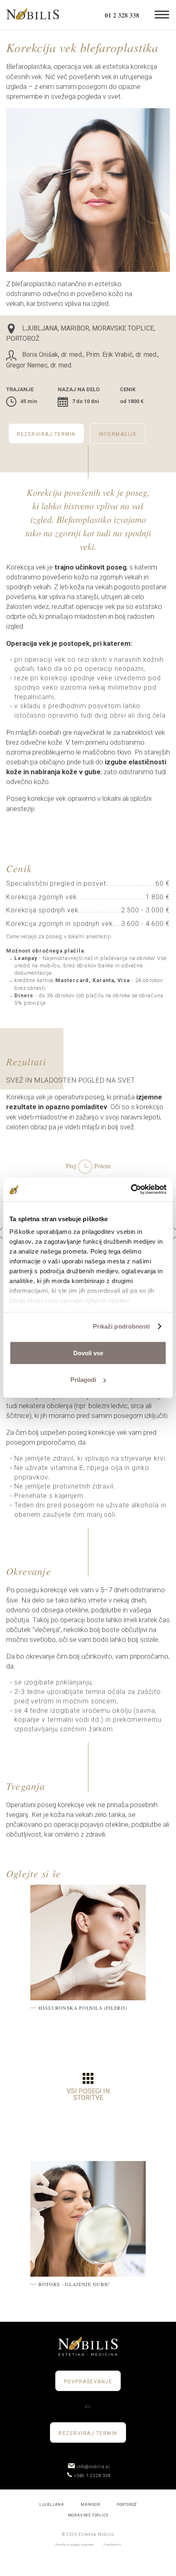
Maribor (90, 2505)
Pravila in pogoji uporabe (75, 2545)
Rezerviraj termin (46, 434)
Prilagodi (83, 1380)
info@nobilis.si (94, 2467)
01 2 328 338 (122, 15)
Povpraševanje (88, 2382)
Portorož (127, 2505)
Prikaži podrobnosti (122, 1326)
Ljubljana (52, 2505)
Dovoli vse (88, 1353)
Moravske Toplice (88, 2515)
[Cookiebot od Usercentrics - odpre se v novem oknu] (131, 1190)
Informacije (118, 434)
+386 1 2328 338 (93, 2476)
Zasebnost (112, 2545)
